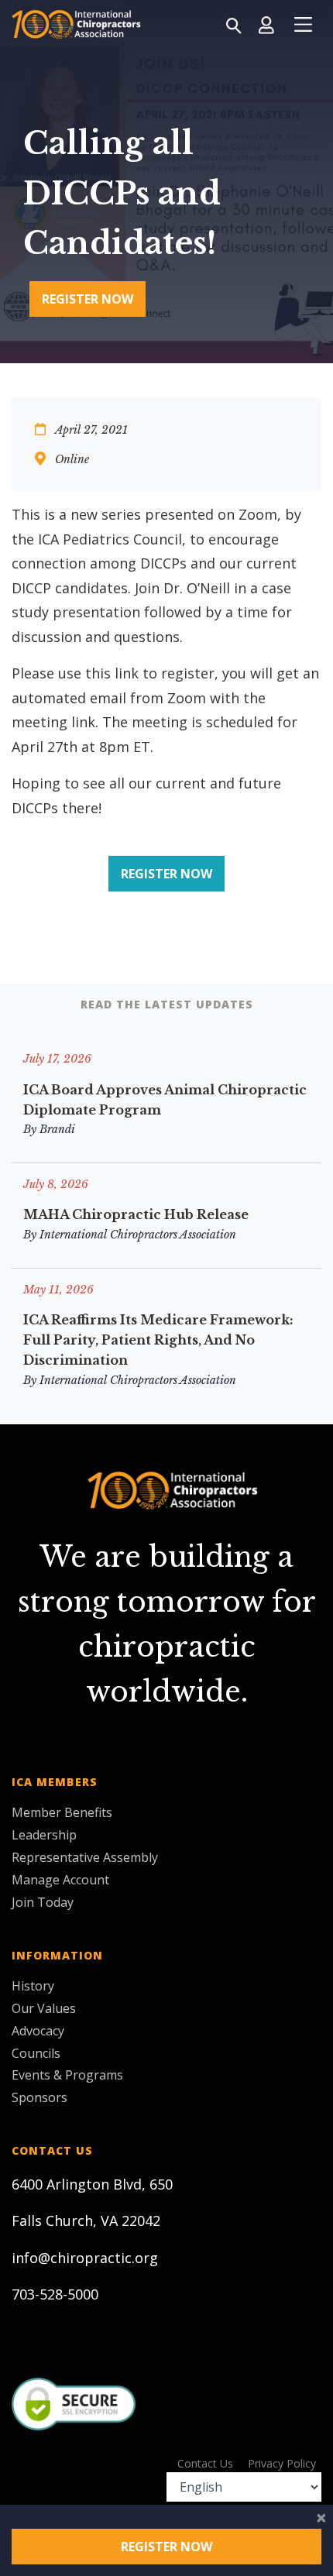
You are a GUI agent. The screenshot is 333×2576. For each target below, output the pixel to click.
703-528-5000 (55, 2294)
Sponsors (39, 2097)
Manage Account (60, 1880)
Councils (36, 2053)
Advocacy (38, 2031)
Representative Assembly (85, 1857)
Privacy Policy (282, 2463)
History (33, 1986)
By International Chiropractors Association (130, 1235)
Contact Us (205, 2463)
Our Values (44, 2008)
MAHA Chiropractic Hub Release (136, 1214)
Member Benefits (62, 1812)
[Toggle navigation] (303, 25)
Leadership (44, 1835)
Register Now (88, 299)
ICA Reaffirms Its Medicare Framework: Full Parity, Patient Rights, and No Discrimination (158, 1340)
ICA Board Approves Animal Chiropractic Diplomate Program (165, 1100)
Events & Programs (67, 2075)
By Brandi (49, 1129)
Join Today (43, 1902)
